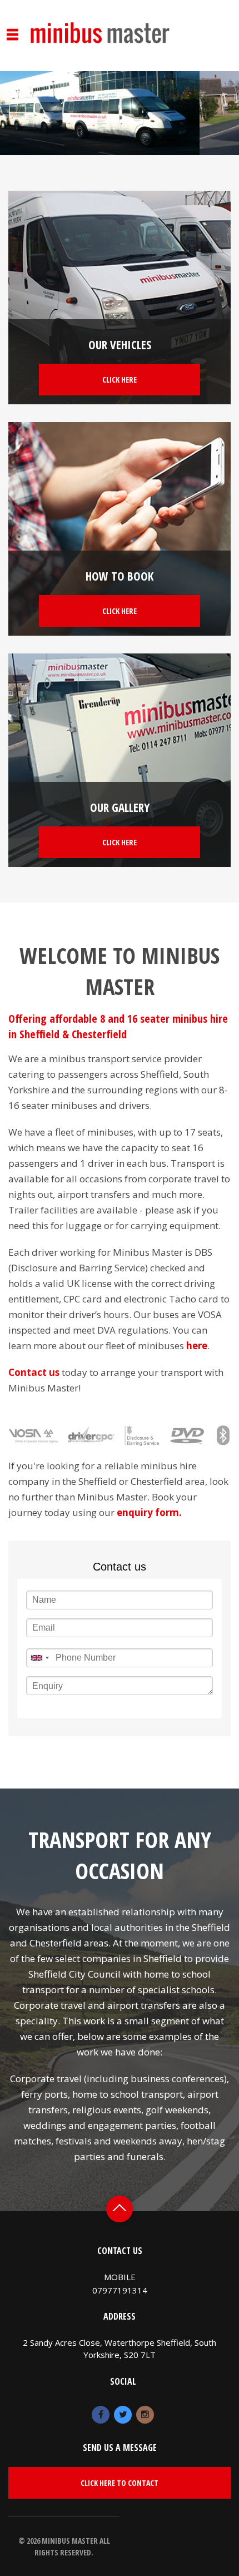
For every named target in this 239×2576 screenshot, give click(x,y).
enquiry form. (149, 1512)
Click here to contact (120, 2483)
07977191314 (120, 2290)
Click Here (120, 380)
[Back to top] (120, 2209)
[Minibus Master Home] (100, 20)
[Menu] (13, 13)
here (197, 1346)
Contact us (34, 1372)
